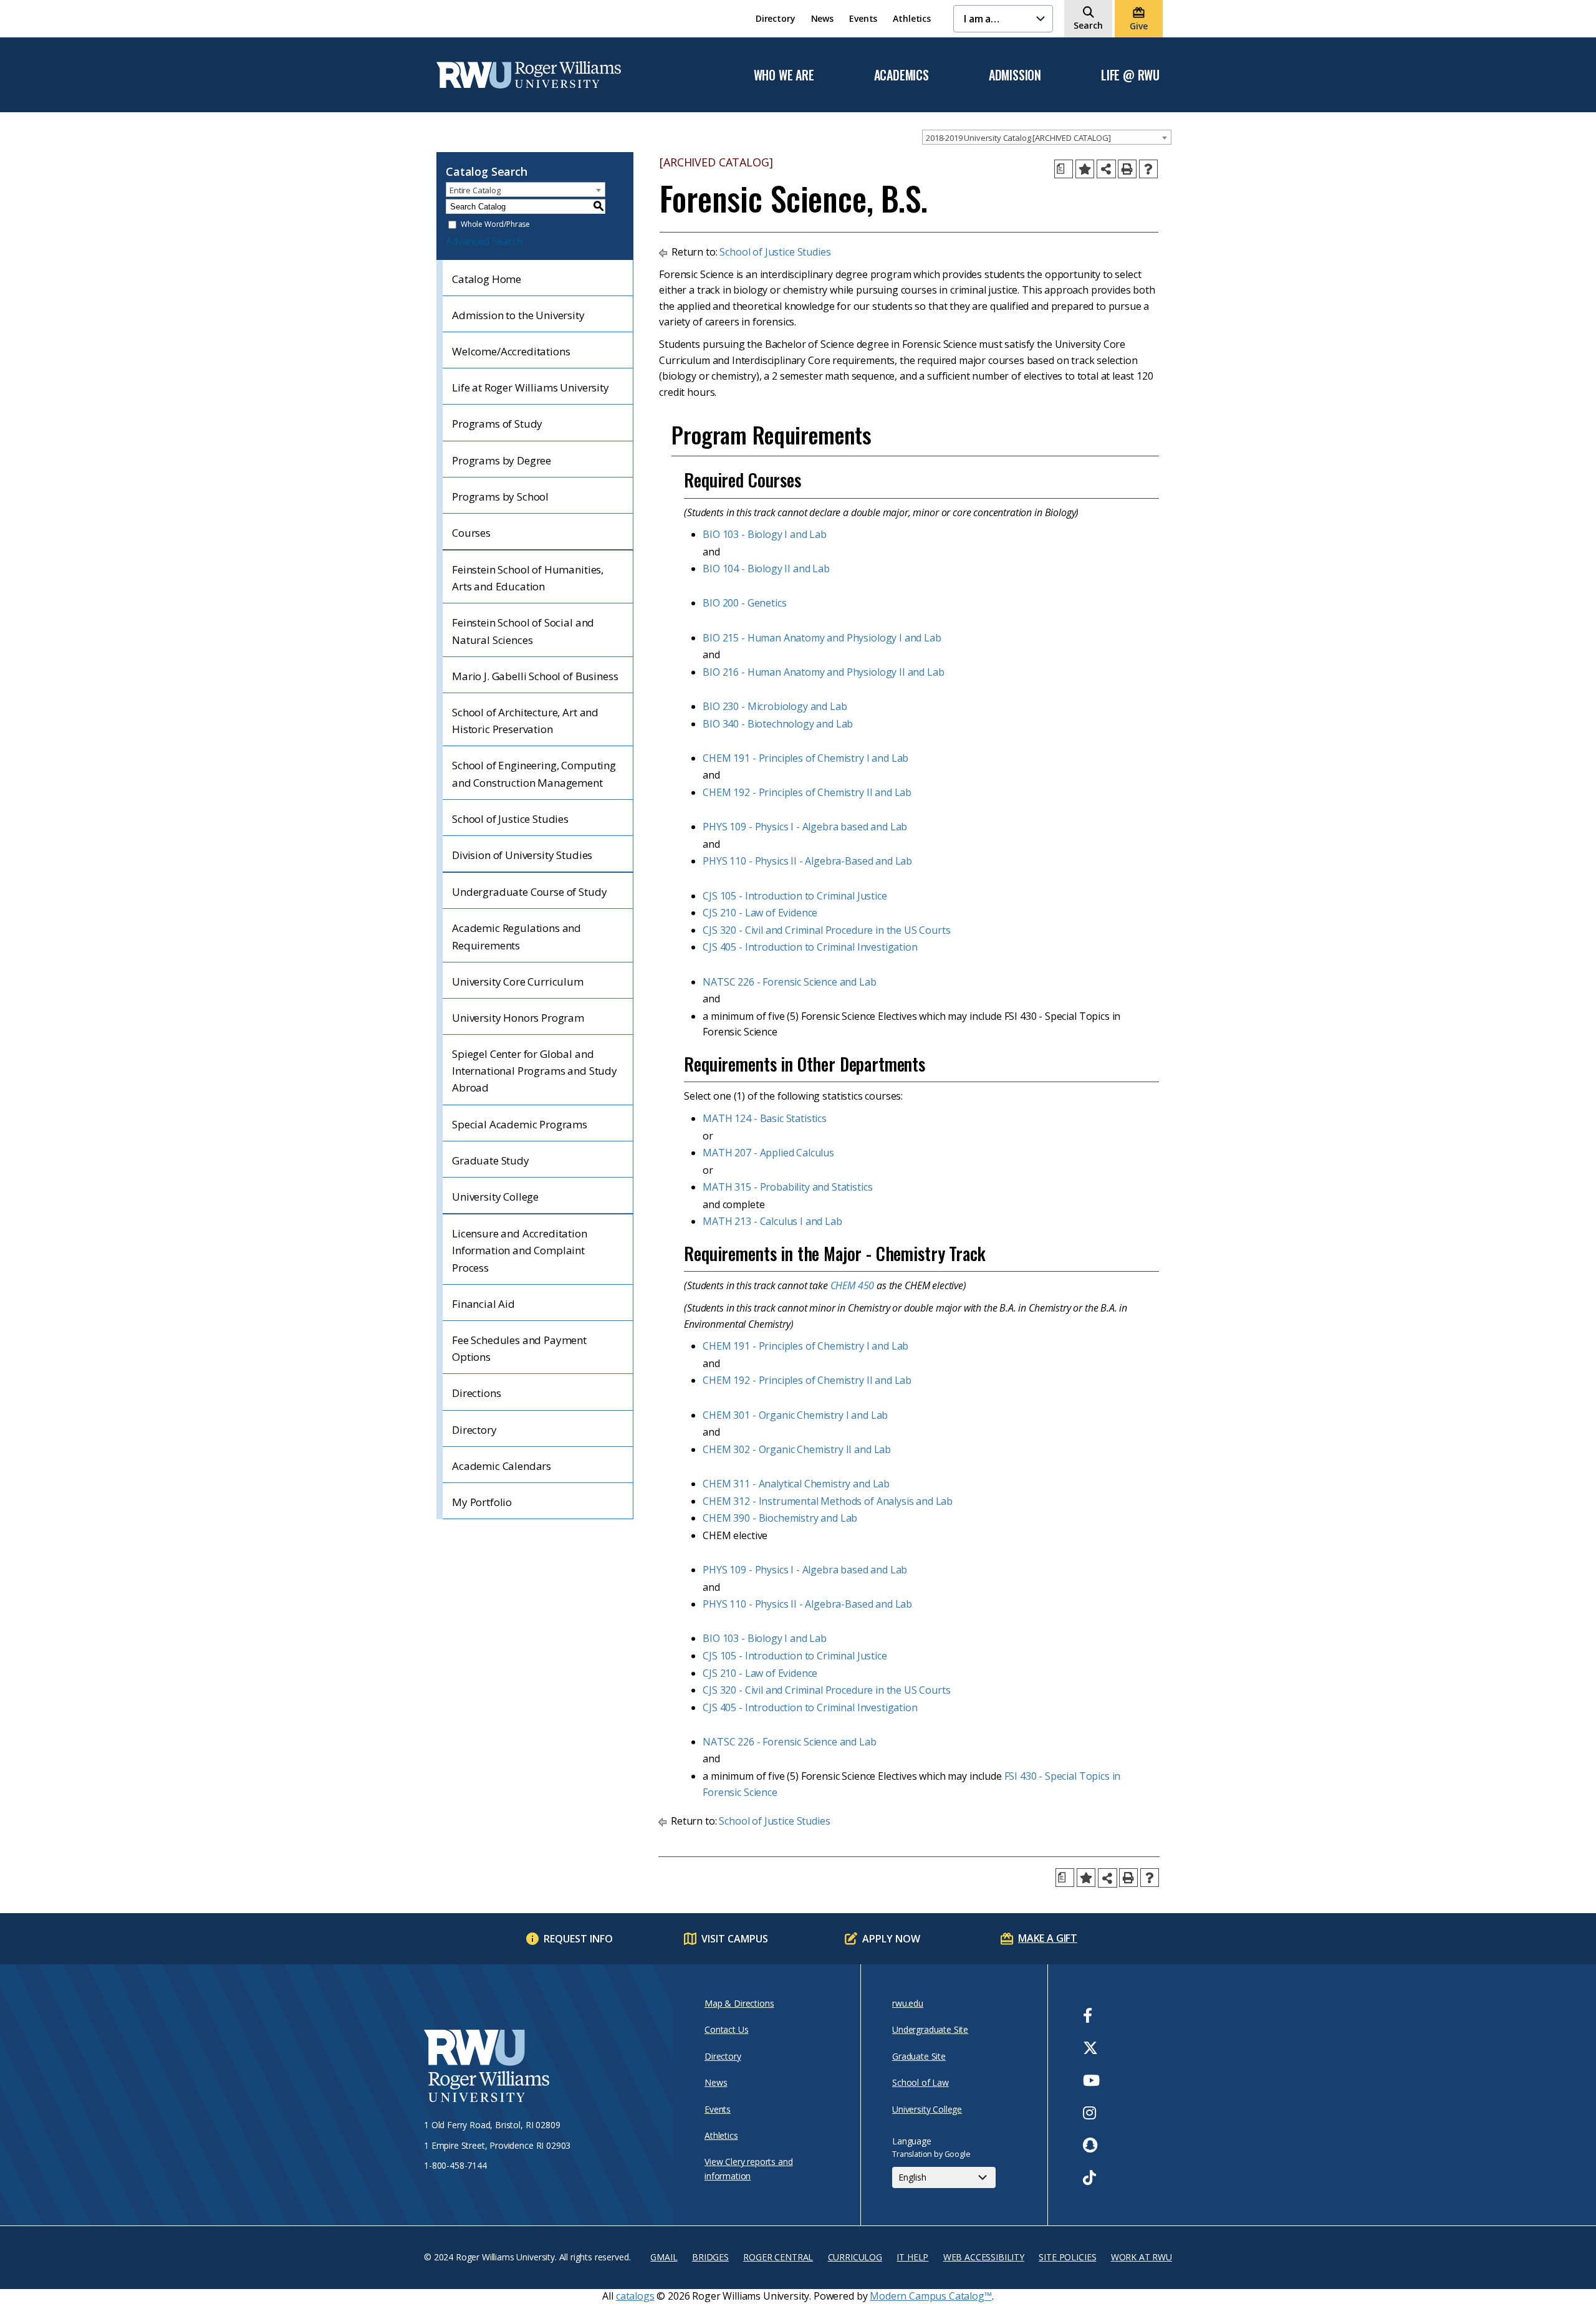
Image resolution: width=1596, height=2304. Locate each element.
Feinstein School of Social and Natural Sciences (523, 631)
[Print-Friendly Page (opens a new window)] (1127, 169)
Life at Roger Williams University (531, 387)
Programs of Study (497, 424)
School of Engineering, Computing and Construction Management (534, 774)
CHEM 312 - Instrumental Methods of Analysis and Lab (828, 1501)
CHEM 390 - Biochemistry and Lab (780, 1518)
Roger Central (778, 2257)
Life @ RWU (1130, 75)
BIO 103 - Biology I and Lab (765, 534)
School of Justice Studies (510, 819)
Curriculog (855, 2257)
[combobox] (1047, 137)
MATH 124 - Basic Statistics (765, 1118)
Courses (471, 533)
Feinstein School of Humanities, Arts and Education (528, 578)
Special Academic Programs (520, 1124)
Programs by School (500, 497)
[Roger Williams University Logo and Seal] (542, 2068)
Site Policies (1067, 2257)
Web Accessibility (984, 2257)
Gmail (664, 2257)
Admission (1015, 75)
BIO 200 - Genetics (744, 603)
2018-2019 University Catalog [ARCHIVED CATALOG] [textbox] (1018, 138)
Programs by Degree (502, 460)
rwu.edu (908, 2003)
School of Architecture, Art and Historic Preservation (525, 721)
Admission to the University (518, 315)
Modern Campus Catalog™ (930, 2296)
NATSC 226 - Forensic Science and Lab (789, 982)
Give (1138, 26)
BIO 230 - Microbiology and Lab (775, 706)
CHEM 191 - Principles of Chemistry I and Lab (805, 758)
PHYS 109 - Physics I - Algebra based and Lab (805, 827)
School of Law (921, 2082)
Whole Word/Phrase (495, 225)
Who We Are (784, 75)
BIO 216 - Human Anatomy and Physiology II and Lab (823, 672)
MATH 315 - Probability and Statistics (787, 1187)
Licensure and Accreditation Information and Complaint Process (520, 1250)
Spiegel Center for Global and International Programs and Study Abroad (535, 1071)
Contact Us (726, 2029)
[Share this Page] (1106, 169)
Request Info (578, 1939)
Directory (776, 18)
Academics (901, 75)
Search (1088, 25)
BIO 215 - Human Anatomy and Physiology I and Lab (822, 638)
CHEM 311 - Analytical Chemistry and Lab (796, 1484)
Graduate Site (919, 2056)
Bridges (710, 2257)
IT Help (912, 2257)
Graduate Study (491, 1160)
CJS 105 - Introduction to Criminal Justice (795, 896)
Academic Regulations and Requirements (517, 936)
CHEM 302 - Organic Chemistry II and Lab (797, 1449)
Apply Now (891, 1939)
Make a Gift (1048, 1938)
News (822, 18)
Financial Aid (483, 1304)
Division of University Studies (522, 855)
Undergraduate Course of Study (529, 892)
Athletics (912, 18)
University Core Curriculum (518, 982)
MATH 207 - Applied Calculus (768, 1153)
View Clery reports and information (748, 2168)
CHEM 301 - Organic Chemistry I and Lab (795, 1415)
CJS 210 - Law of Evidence (760, 913)
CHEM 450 (853, 1285)
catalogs (635, 2296)
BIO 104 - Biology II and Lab (766, 569)
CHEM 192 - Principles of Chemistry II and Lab (807, 792)
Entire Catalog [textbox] (475, 190)
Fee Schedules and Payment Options (519, 1348)
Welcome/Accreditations (511, 351)
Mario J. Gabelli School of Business (535, 676)
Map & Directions (739, 2003)
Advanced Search (484, 241)
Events (863, 18)
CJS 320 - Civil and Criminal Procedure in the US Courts (826, 930)
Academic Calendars (502, 1466)
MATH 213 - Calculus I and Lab (772, 1221)
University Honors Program (518, 1018)
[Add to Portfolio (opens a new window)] (1085, 169)
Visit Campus (735, 1939)
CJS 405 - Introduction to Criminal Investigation (810, 947)
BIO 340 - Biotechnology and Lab (778, 724)
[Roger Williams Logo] (529, 75)
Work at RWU (1142, 2257)
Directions (476, 1393)
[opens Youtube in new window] (1091, 2080)
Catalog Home (487, 279)
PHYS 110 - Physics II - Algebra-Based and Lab (807, 861)
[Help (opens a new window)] (1148, 169)
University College (495, 1197)
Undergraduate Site (930, 2029)
